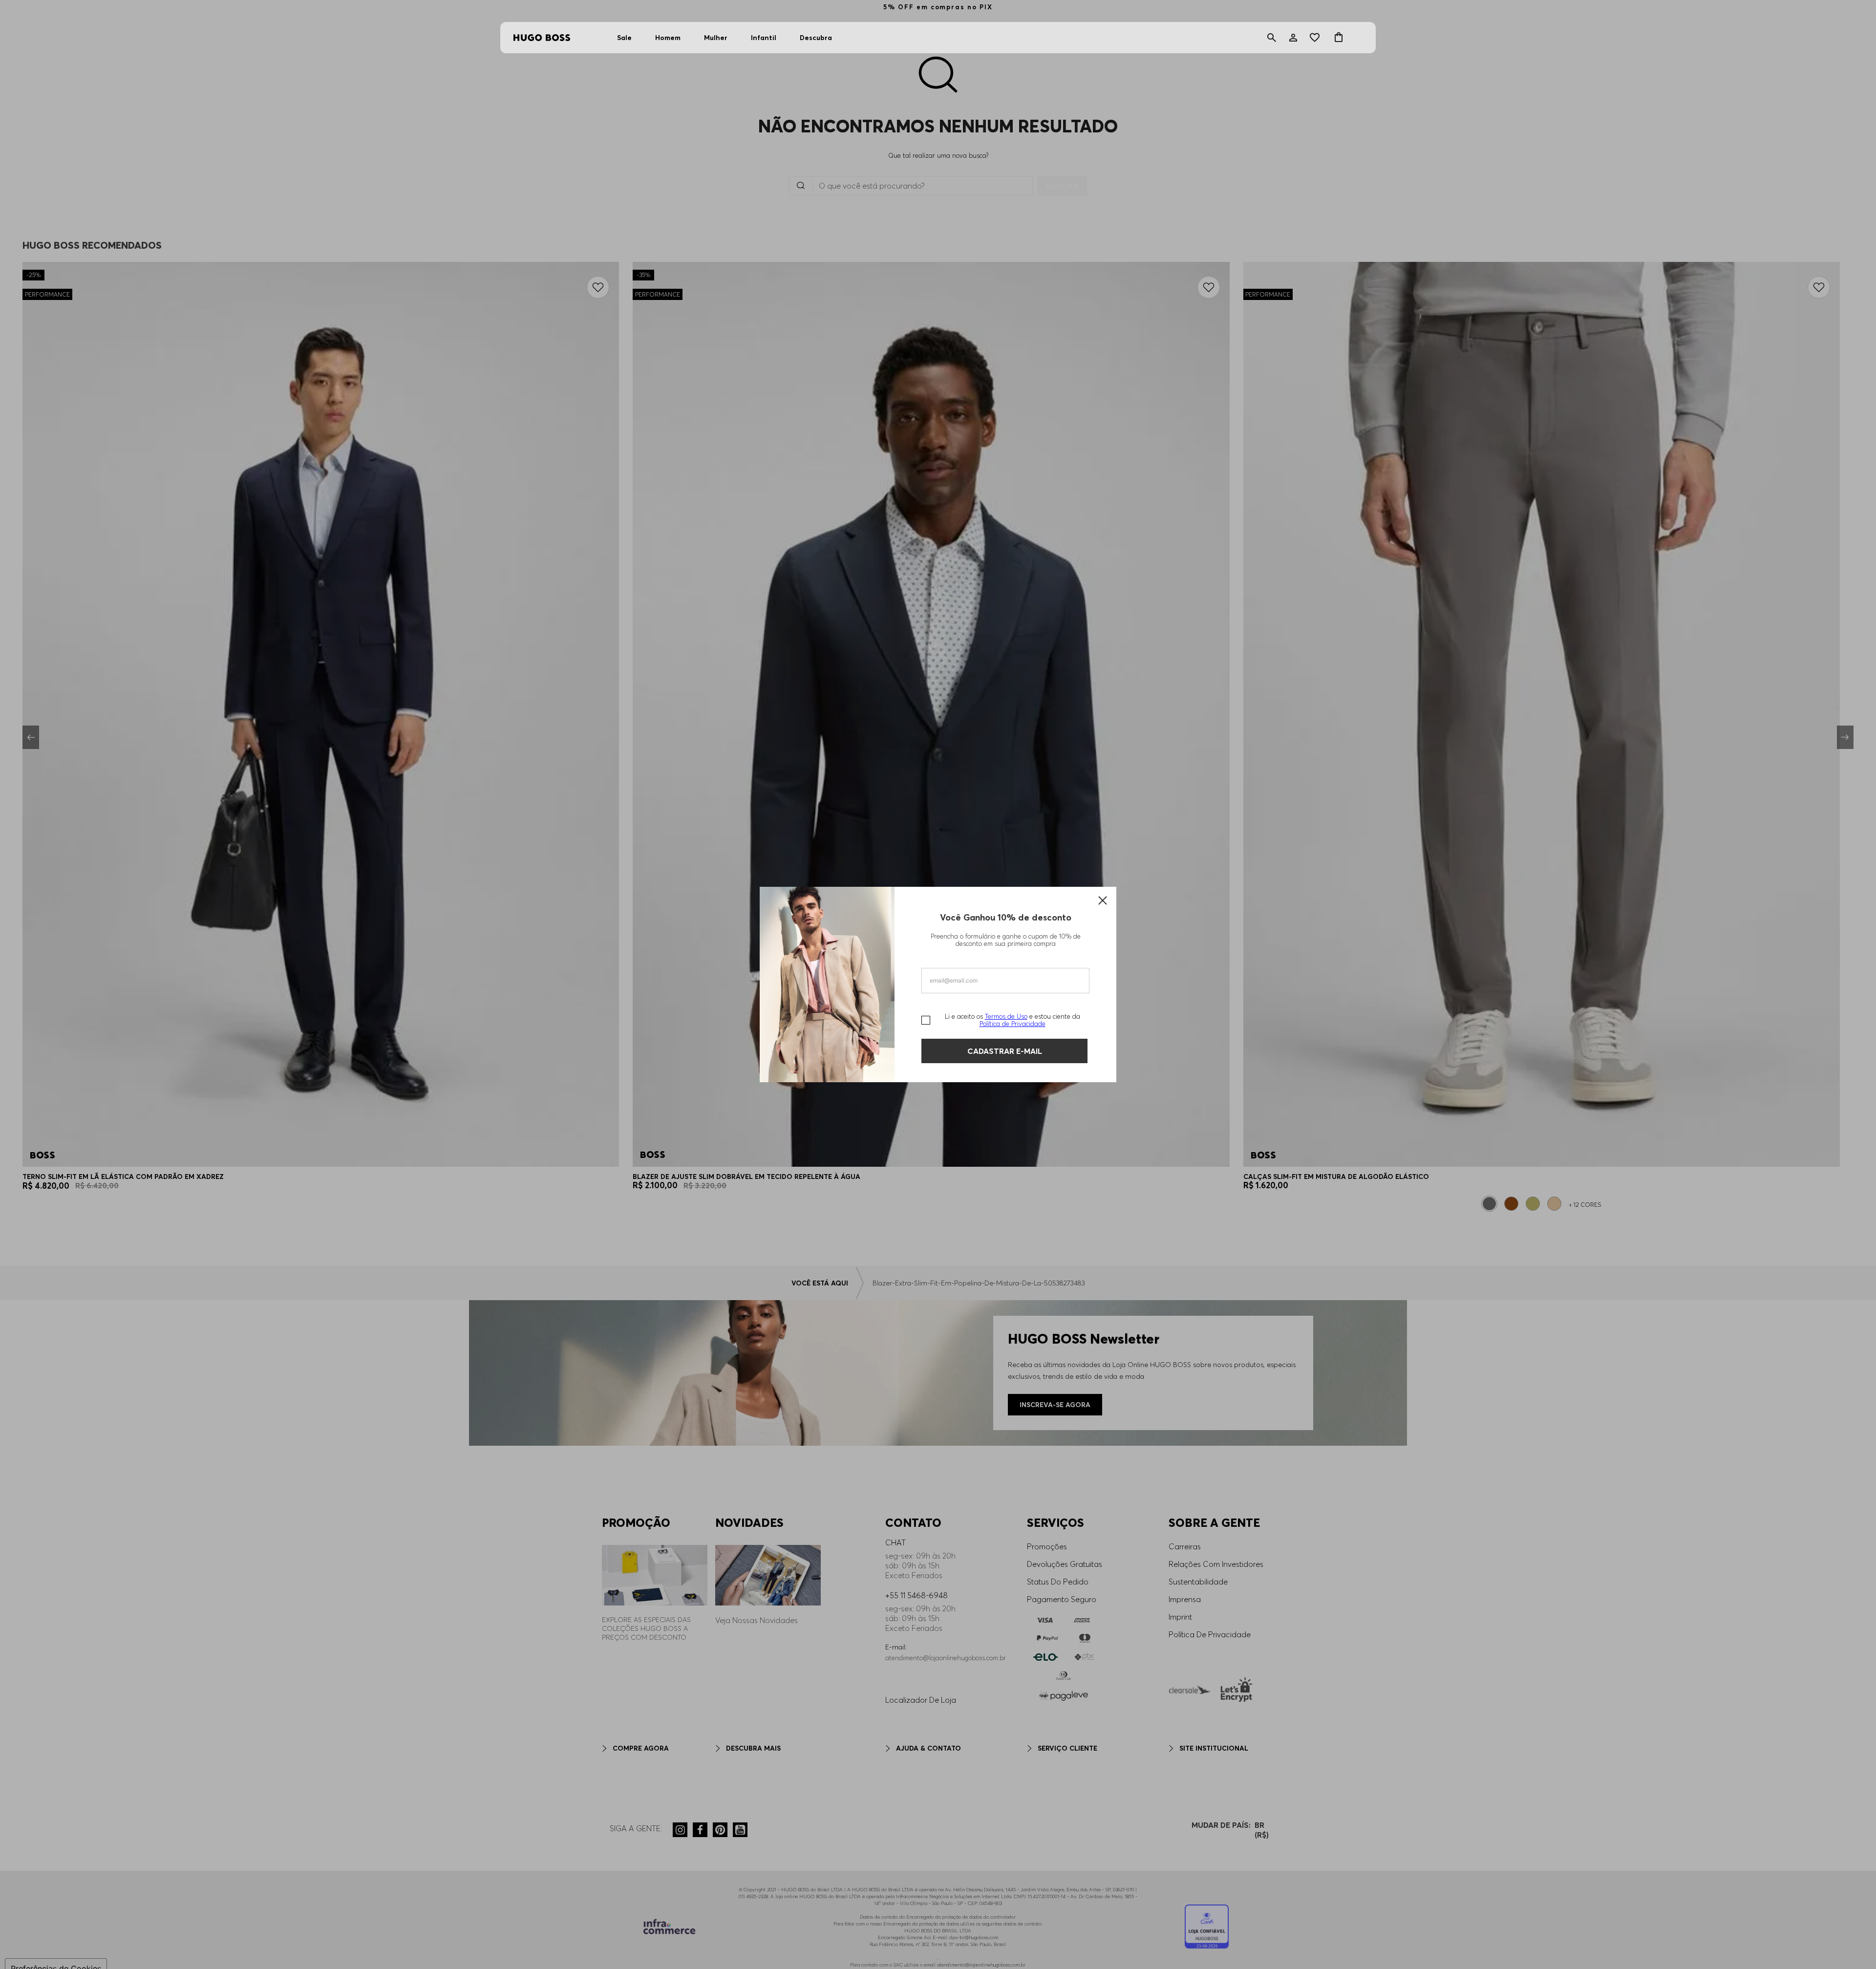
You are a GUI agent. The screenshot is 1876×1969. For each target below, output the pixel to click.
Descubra (816, 38)
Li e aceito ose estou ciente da (1013, 1020)
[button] (1272, 38)
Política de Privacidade (1013, 1024)
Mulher (716, 38)
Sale (624, 38)
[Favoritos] (1316, 38)
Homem (668, 38)
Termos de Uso (1006, 1016)
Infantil (764, 38)
